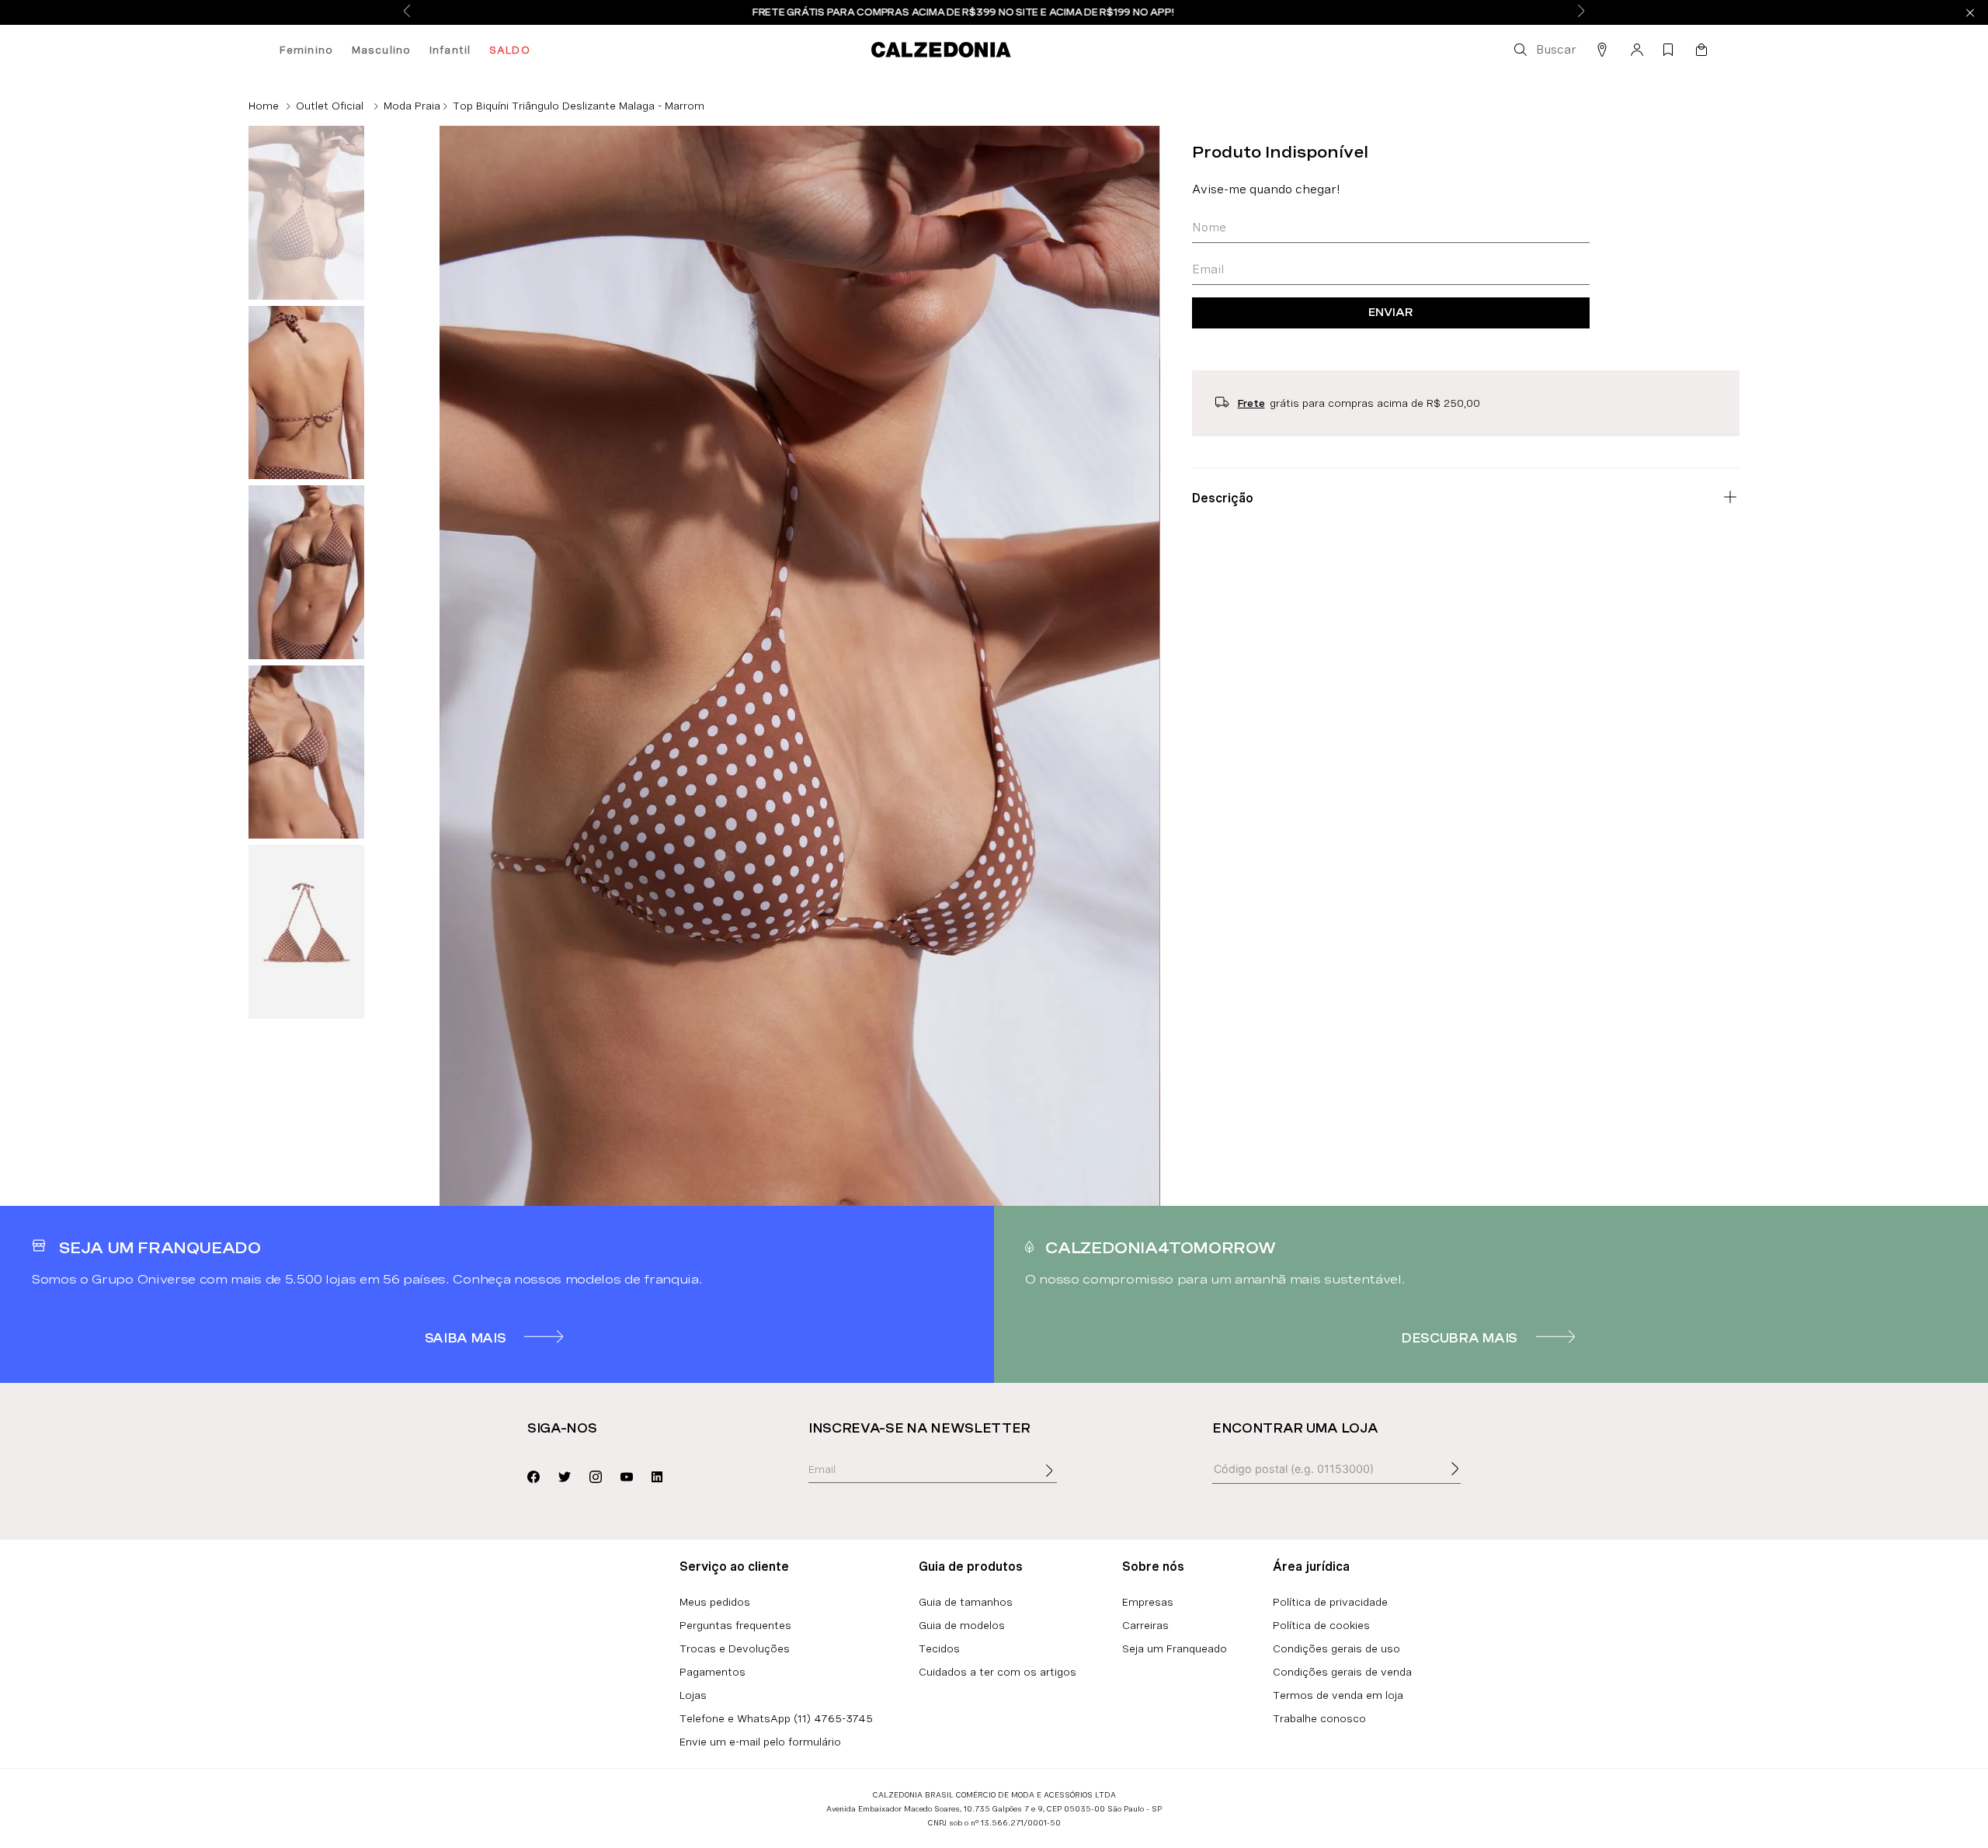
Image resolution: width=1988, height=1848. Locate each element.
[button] (1544, 50)
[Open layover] (1065, 1482)
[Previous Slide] (407, 12)
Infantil (450, 50)
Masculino (381, 50)
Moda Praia (412, 106)
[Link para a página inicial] (264, 106)
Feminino (306, 50)
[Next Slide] (1581, 12)
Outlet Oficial (330, 106)
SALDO (510, 50)
